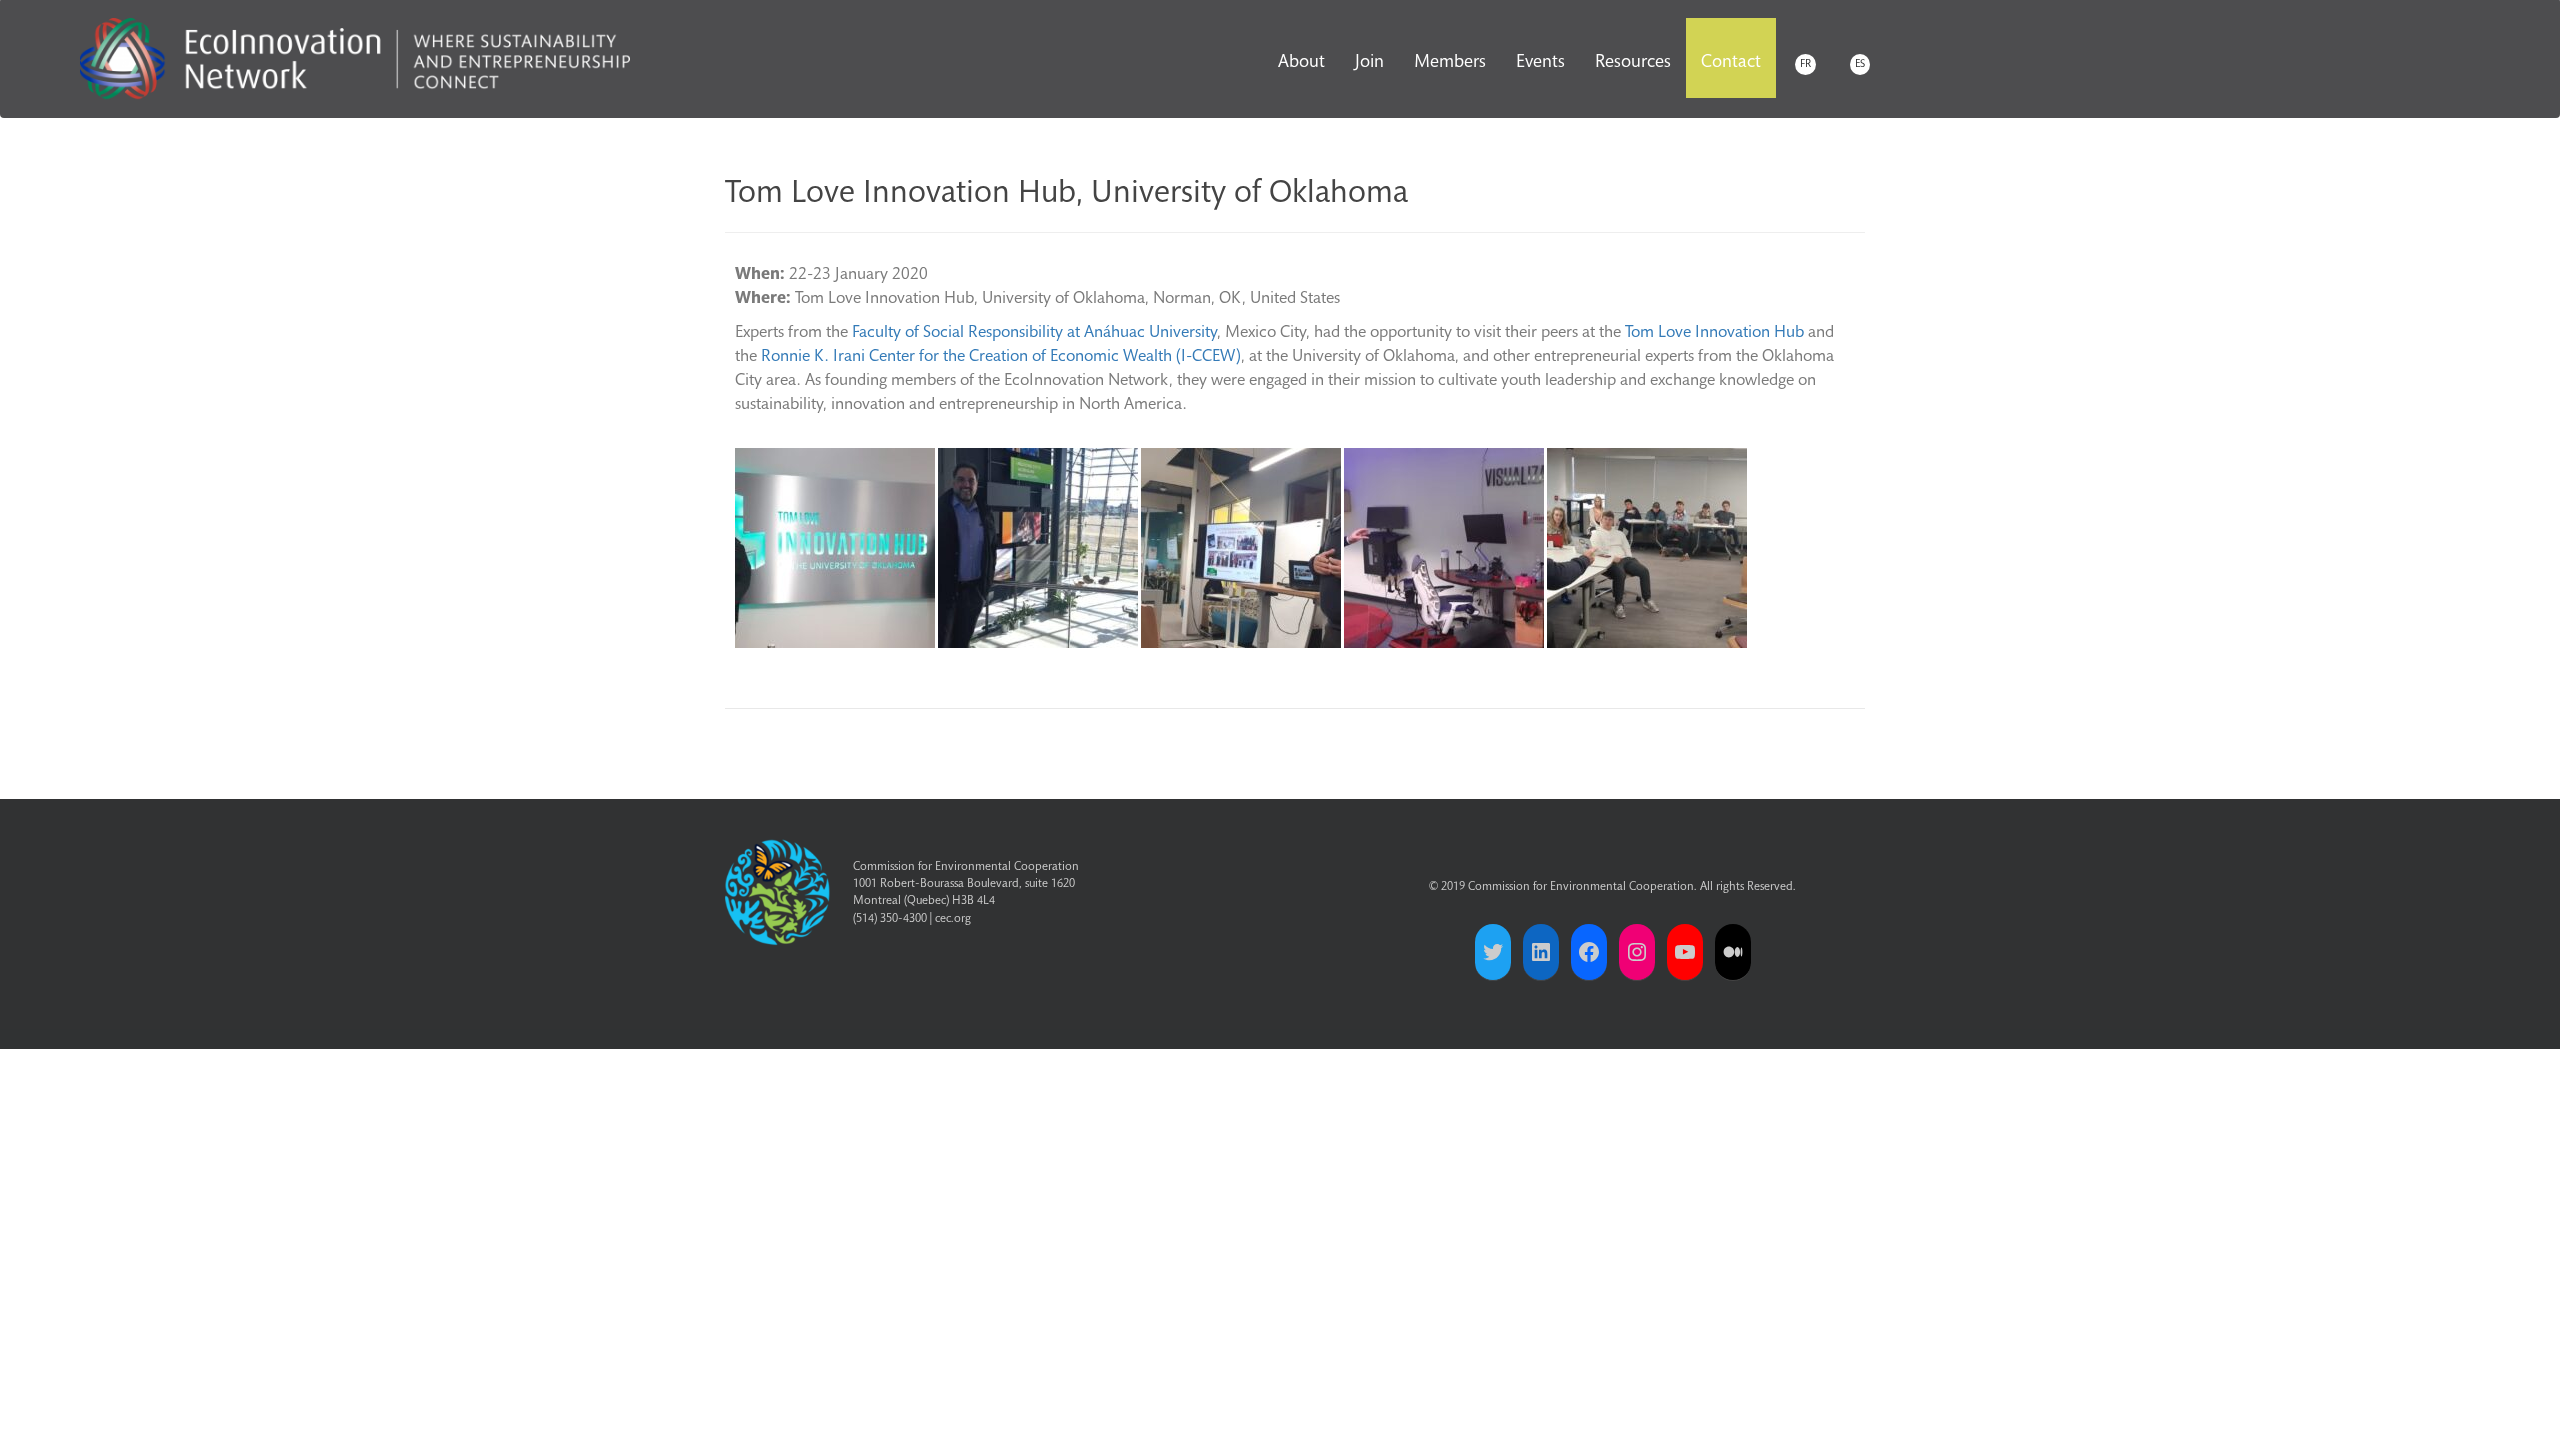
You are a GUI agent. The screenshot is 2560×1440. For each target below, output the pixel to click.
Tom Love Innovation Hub (1714, 333)
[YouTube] (1685, 952)
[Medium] (1733, 952)
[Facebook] (1589, 952)
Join (1369, 63)
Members (1450, 63)
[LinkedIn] (1541, 952)
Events (1540, 63)
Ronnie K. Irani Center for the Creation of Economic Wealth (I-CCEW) (1001, 357)
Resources (1633, 63)
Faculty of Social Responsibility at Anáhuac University (1034, 333)
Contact (1731, 63)
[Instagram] (1637, 952)
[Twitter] (1493, 952)
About (1301, 63)
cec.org (953, 919)
